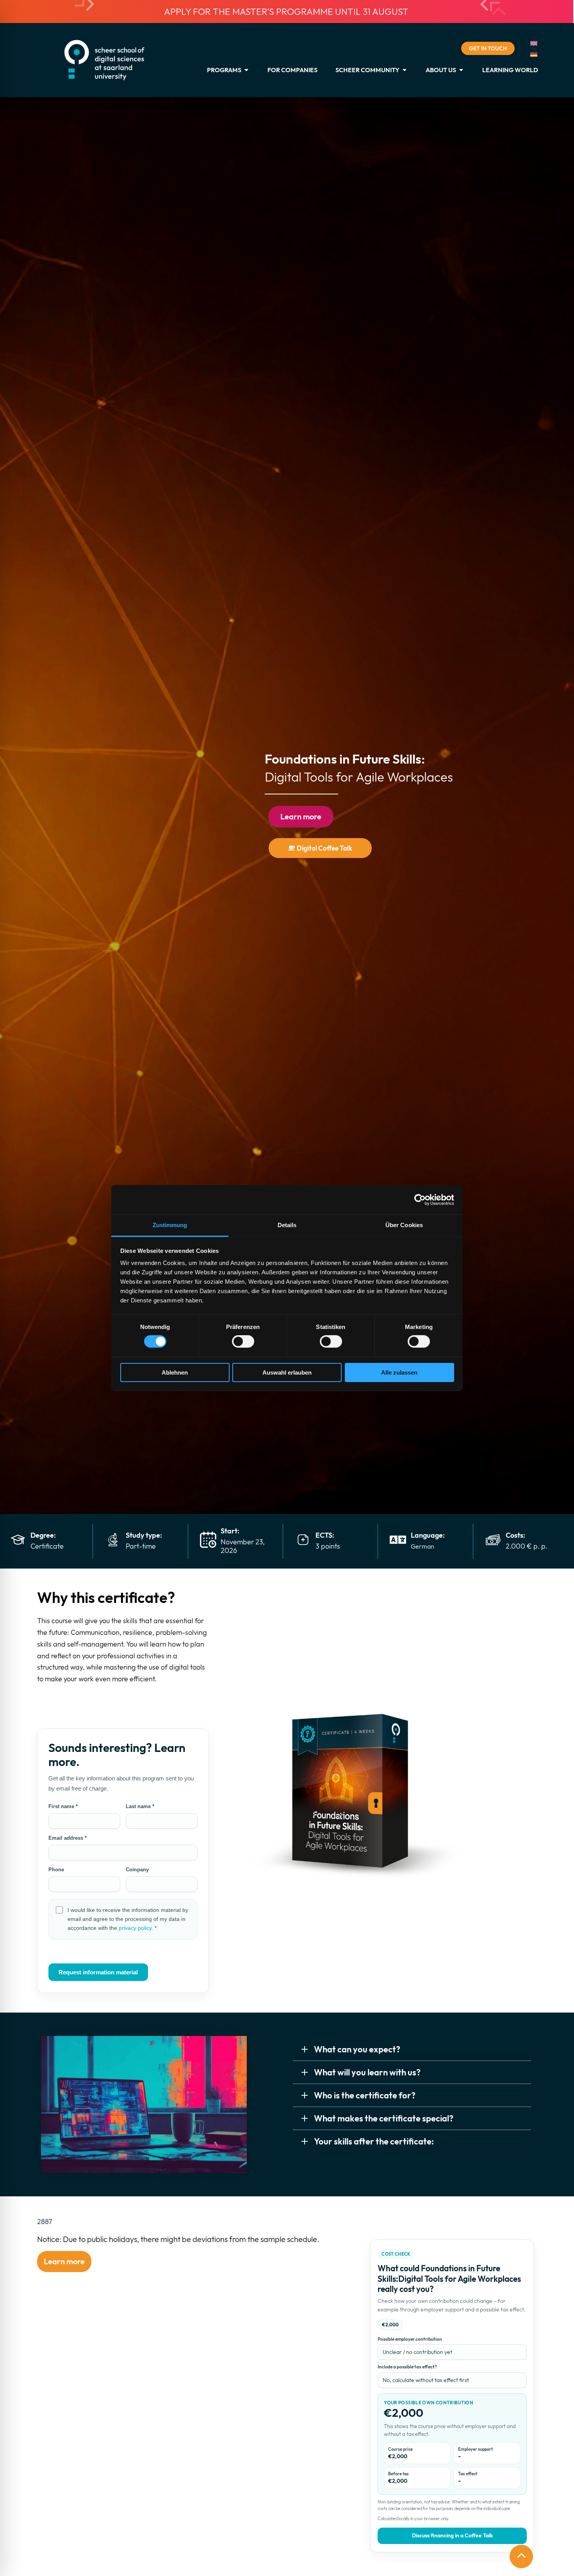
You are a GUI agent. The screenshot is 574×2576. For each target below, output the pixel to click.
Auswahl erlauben (287, 1372)
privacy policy (135, 1928)
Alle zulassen (399, 1372)
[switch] (243, 1341)
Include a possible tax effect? (407, 2367)
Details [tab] (287, 1225)
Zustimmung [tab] (170, 1225)
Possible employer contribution (410, 2339)
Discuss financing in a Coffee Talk (452, 2535)
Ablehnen (175, 1372)
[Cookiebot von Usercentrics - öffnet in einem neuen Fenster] (420, 1199)
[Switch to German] (534, 54)
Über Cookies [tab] (404, 1225)
